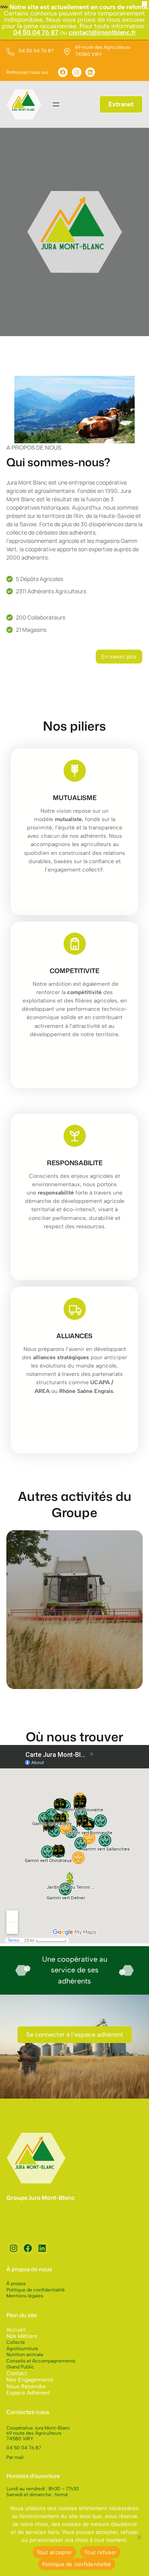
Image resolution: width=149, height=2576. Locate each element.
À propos (16, 2284)
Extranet (121, 104)
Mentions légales (25, 2296)
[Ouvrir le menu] (56, 104)
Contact (17, 2373)
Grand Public (20, 2367)
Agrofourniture (22, 2349)
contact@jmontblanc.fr (102, 32)
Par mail (15, 2457)
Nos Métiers (22, 2336)
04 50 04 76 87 (36, 32)
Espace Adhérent (28, 2393)
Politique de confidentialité (36, 2290)
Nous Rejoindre (26, 2387)
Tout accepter (54, 2552)
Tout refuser (100, 2552)
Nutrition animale (25, 2355)
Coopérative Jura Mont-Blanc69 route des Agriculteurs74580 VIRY (38, 2433)
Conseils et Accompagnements (41, 2361)
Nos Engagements (30, 2380)
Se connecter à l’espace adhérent (75, 2034)
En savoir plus (119, 657)
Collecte (16, 2342)
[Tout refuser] (139, 2537)
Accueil (16, 2330)
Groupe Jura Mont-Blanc (41, 2198)
